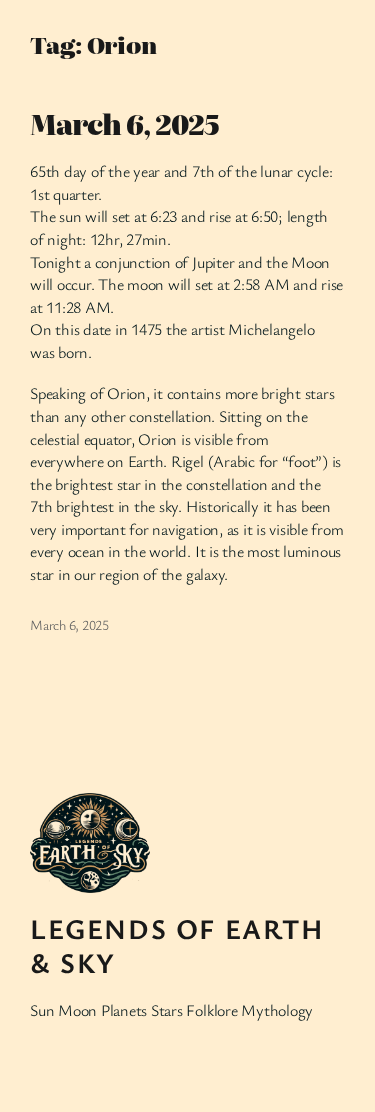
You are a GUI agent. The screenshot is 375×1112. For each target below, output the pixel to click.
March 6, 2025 (125, 124)
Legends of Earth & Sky (177, 945)
